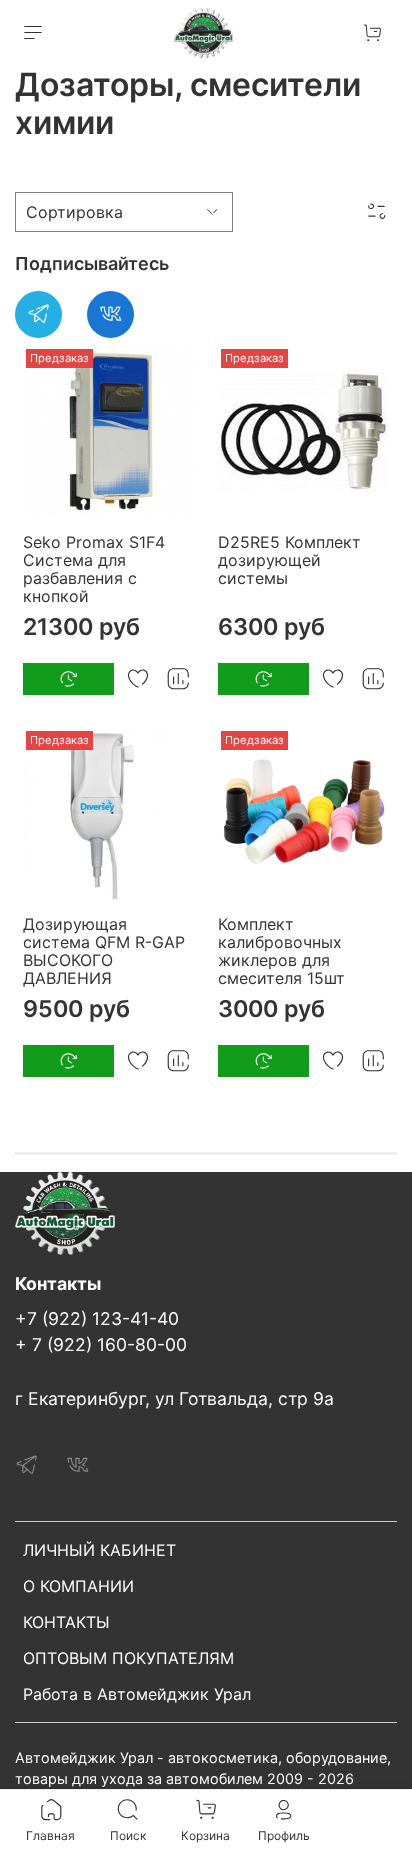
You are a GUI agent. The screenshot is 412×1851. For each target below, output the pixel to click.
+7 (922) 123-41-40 (97, 1318)
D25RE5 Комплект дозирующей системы (289, 560)
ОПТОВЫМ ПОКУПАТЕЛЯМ (128, 1658)
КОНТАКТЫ (66, 1622)
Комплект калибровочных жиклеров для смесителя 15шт (281, 951)
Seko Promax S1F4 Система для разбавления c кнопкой (94, 569)
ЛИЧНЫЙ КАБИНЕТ (99, 1550)
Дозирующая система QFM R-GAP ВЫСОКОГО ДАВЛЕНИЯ (104, 951)
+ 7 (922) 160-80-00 (101, 1344)
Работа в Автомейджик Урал (137, 1694)
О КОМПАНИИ (78, 1586)
